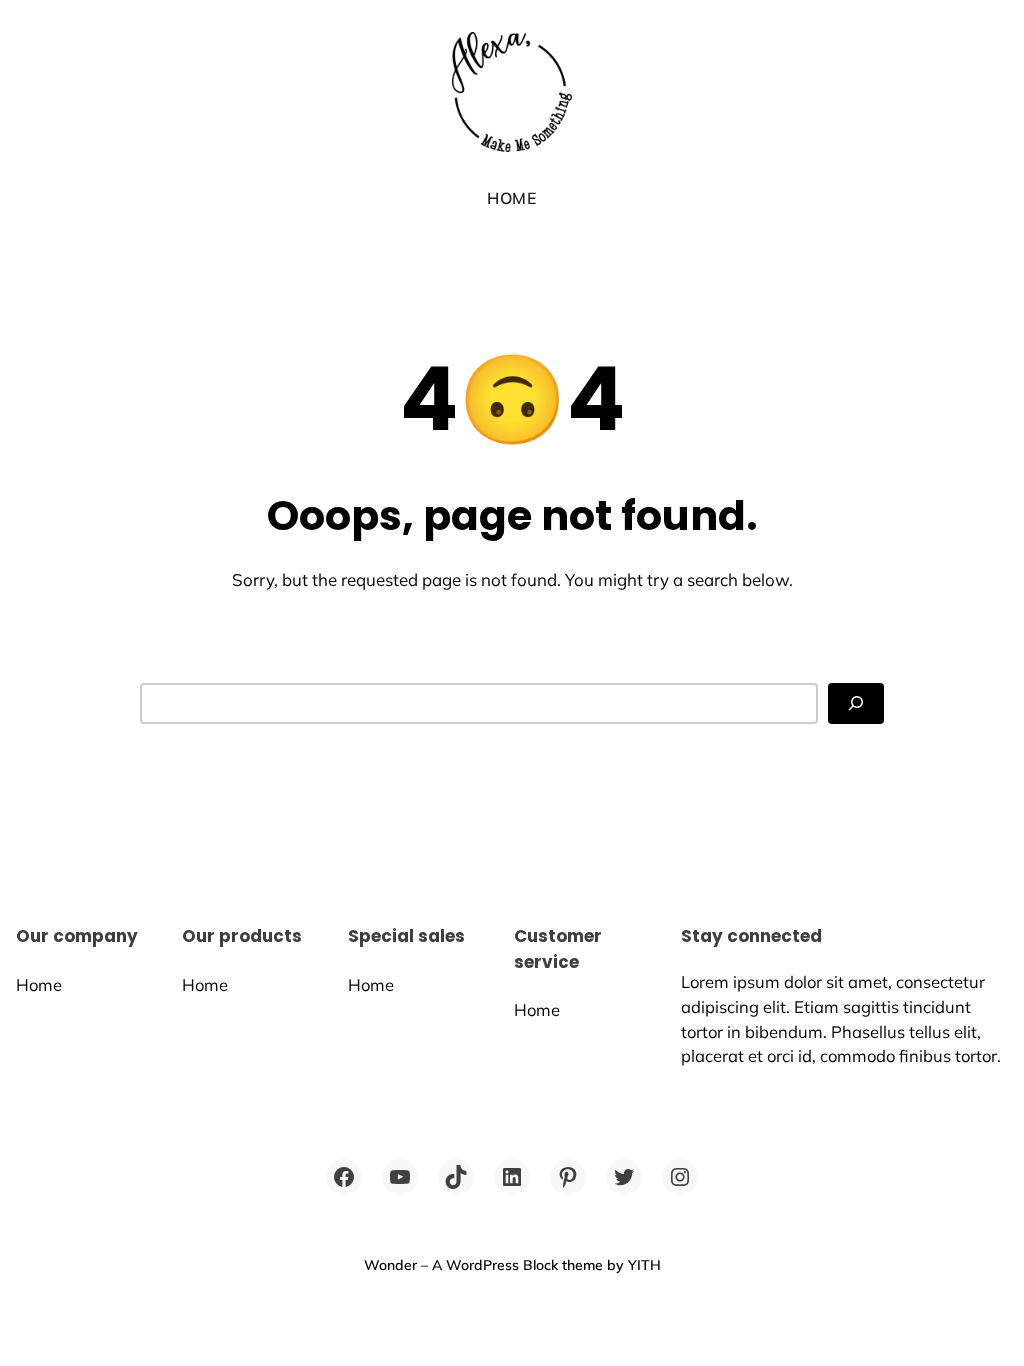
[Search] (856, 704)
